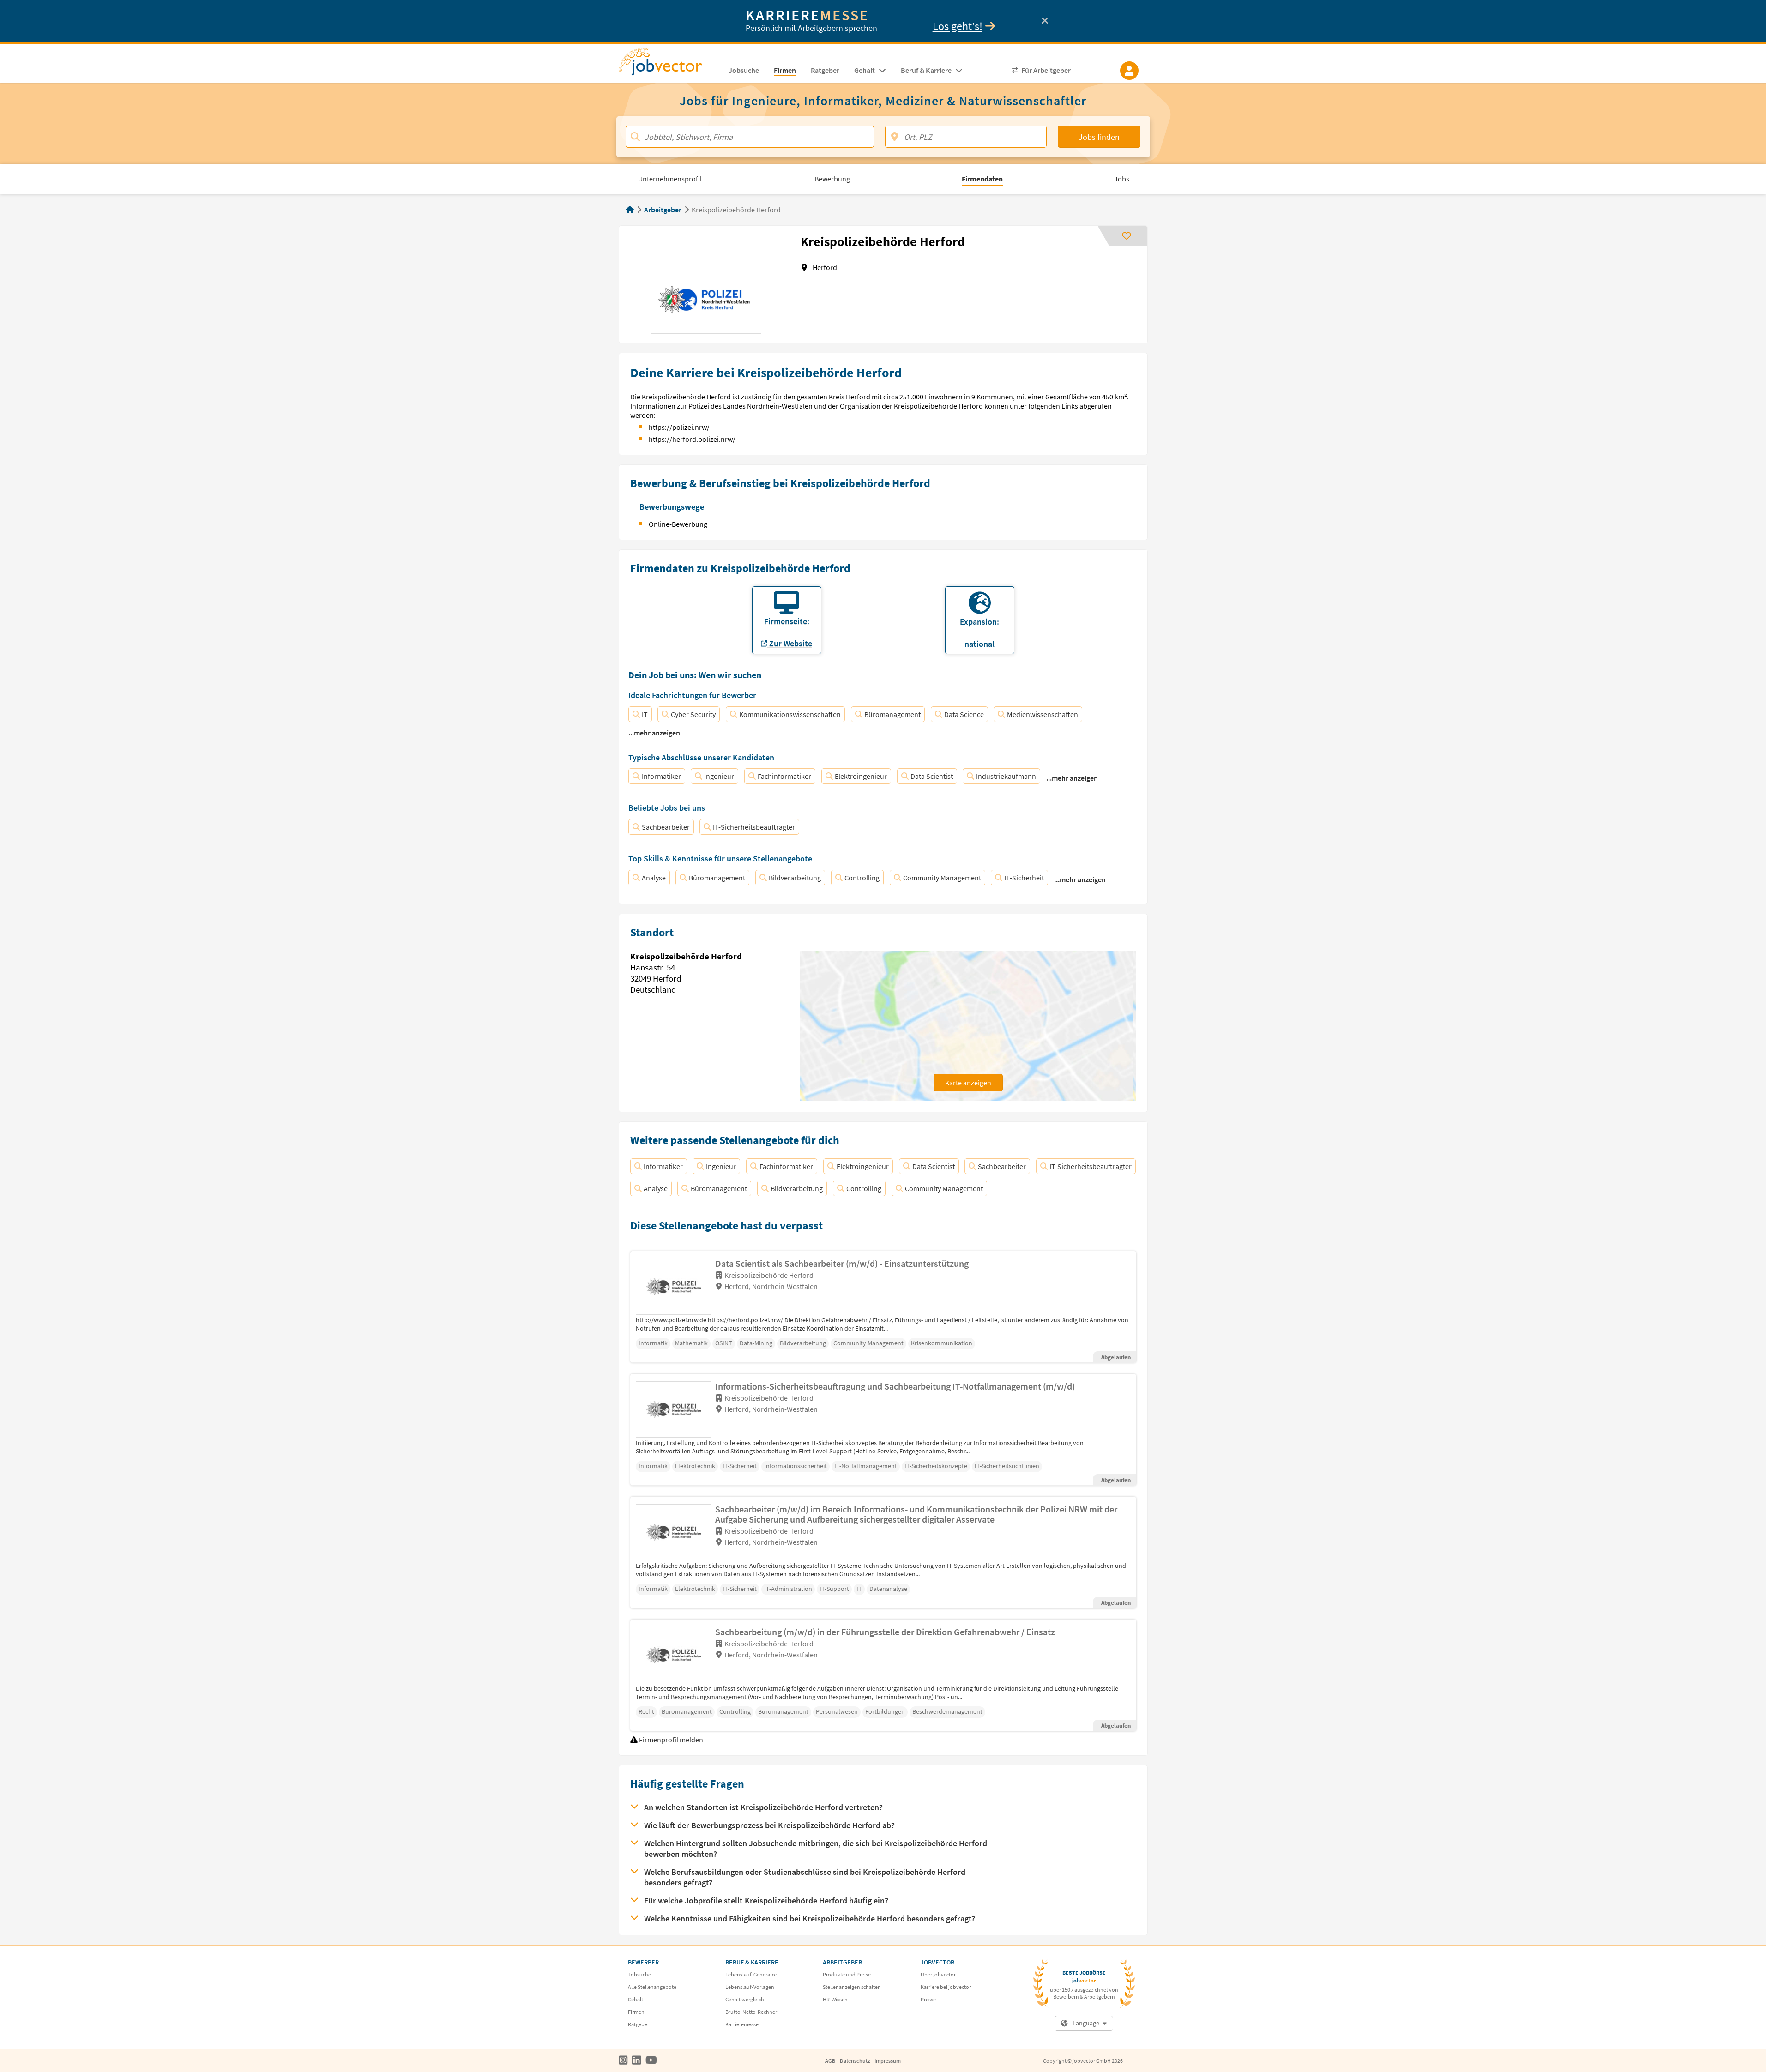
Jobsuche (639, 1974)
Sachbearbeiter (666, 827)
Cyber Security (693, 714)
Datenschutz (855, 2061)
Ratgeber (639, 2024)
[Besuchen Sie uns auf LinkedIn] (636, 2060)
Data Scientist (932, 776)
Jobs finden (1099, 137)
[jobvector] (670, 65)
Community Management (942, 878)
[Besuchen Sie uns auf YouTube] (651, 2060)
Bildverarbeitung (795, 878)
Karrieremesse (742, 2024)
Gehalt (636, 1999)
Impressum (888, 2061)
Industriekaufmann (1006, 776)
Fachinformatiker (784, 776)
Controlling (862, 878)
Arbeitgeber (663, 210)
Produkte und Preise (847, 1974)
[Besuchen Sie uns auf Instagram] (623, 2060)
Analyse (654, 878)
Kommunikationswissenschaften (790, 714)
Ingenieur (719, 776)
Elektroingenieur (861, 776)
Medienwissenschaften (1043, 714)
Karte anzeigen (968, 1083)
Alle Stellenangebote (652, 1987)
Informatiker (661, 776)
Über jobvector (938, 1974)
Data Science (964, 714)
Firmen (636, 2012)
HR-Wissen (835, 1999)
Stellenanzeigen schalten (852, 1987)
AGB (830, 2061)
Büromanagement (892, 714)
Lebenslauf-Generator (751, 1974)
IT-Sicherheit (1024, 878)
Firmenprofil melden (671, 1740)
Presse (928, 1999)
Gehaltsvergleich (745, 1999)
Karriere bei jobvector (946, 1987)
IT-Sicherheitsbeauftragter (754, 827)
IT (645, 714)
